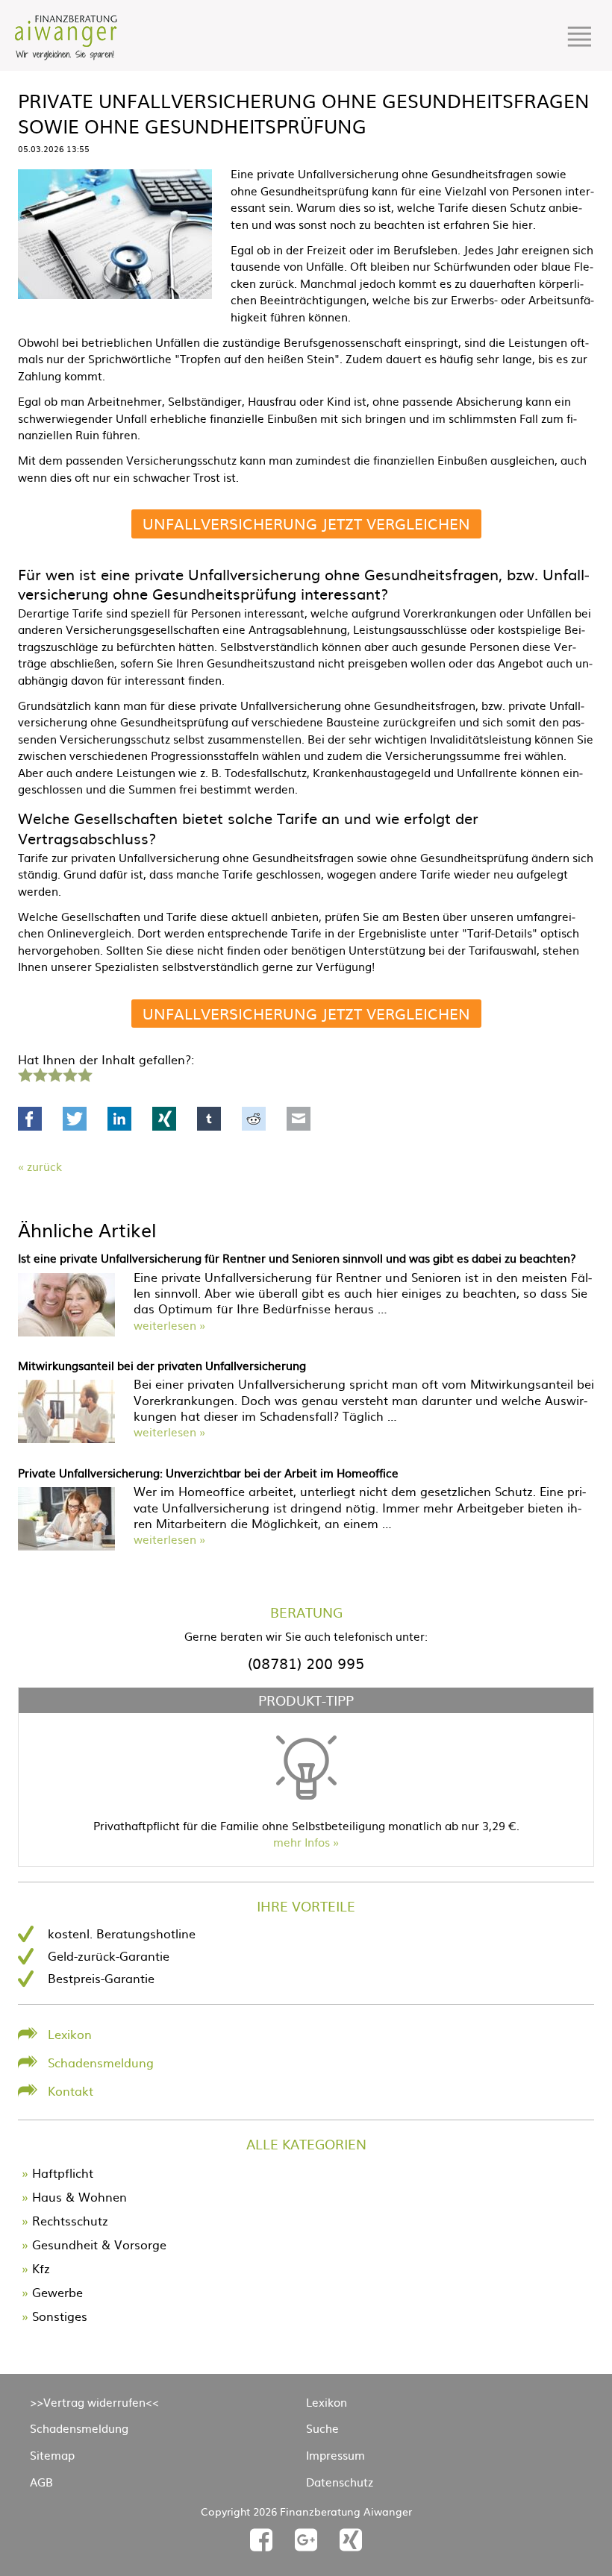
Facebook (30, 1119)
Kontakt (71, 2090)
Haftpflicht (63, 2173)
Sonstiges (60, 2316)
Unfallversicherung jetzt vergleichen (306, 523)
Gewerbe (57, 2292)
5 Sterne (84, 1073)
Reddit (254, 1119)
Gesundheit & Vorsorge (99, 2244)
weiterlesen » (169, 1325)
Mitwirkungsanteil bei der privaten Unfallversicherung (162, 1365)
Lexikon (70, 2034)
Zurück (44, 1166)
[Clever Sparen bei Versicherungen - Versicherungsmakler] (66, 55)
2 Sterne (40, 1073)
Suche (322, 2428)
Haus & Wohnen (79, 2196)
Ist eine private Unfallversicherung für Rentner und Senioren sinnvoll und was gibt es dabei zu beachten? (297, 1258)
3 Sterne (54, 1073)
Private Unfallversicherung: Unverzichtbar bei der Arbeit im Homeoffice (208, 1473)
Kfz (41, 2268)
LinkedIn (119, 1119)
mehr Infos (302, 1842)
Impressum (335, 2455)
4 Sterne (69, 1073)
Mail (299, 1119)
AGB (41, 2482)
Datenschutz (340, 2482)
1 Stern (24, 1073)
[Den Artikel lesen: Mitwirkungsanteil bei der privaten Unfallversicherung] (66, 1438)
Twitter (75, 1119)
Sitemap (52, 2455)
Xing (164, 1119)
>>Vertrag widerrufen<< (94, 2402)
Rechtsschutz (70, 2220)
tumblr (209, 1119)
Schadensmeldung (101, 2062)
